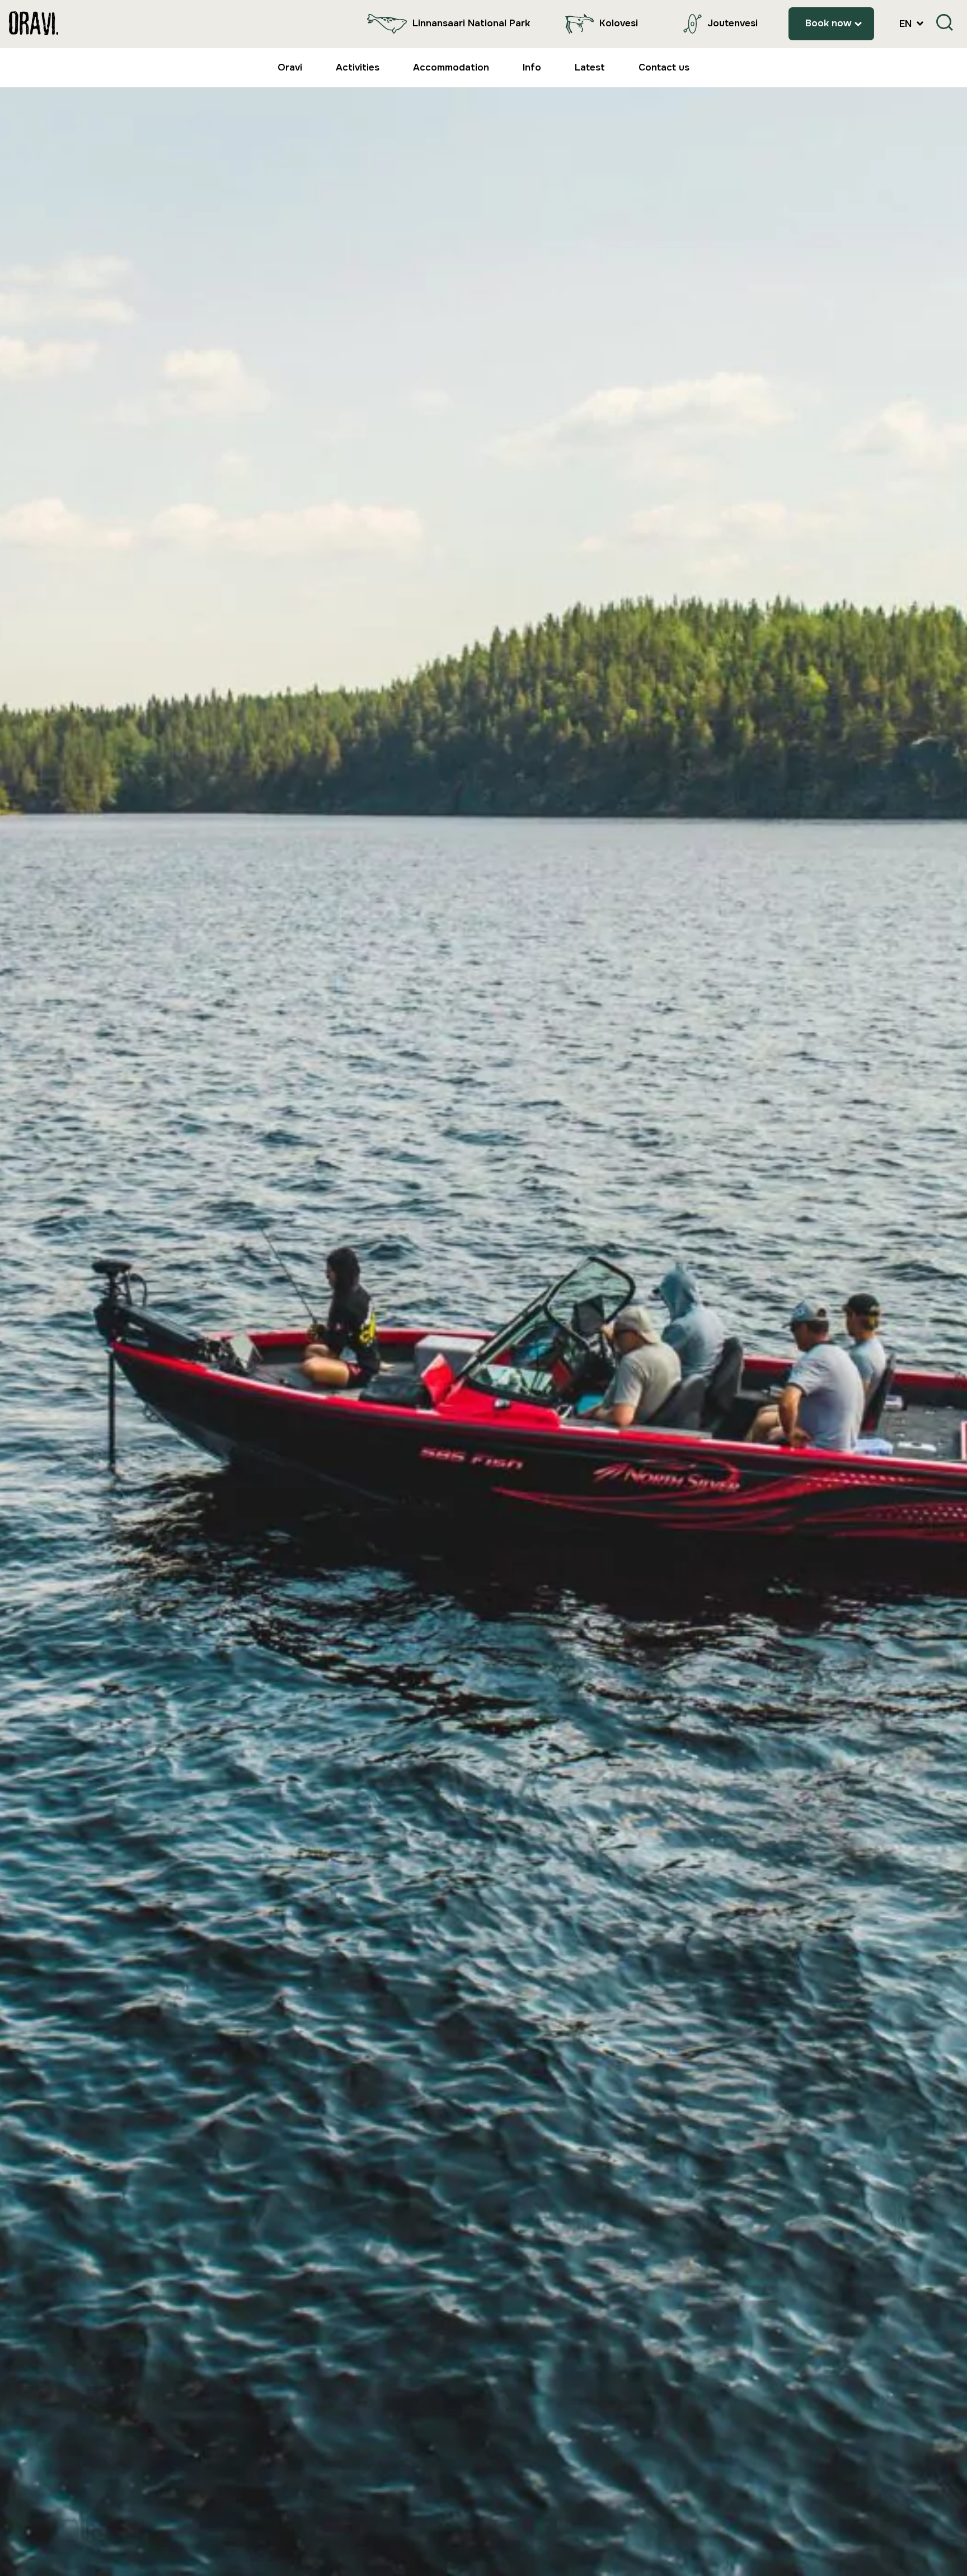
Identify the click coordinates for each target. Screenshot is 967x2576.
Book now (828, 23)
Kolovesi (619, 23)
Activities (358, 67)
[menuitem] (446, 24)
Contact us (664, 67)
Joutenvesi (733, 23)
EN (907, 24)
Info (532, 67)
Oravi (290, 67)
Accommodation (451, 67)
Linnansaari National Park (471, 23)
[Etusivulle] (34, 24)
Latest (590, 67)
